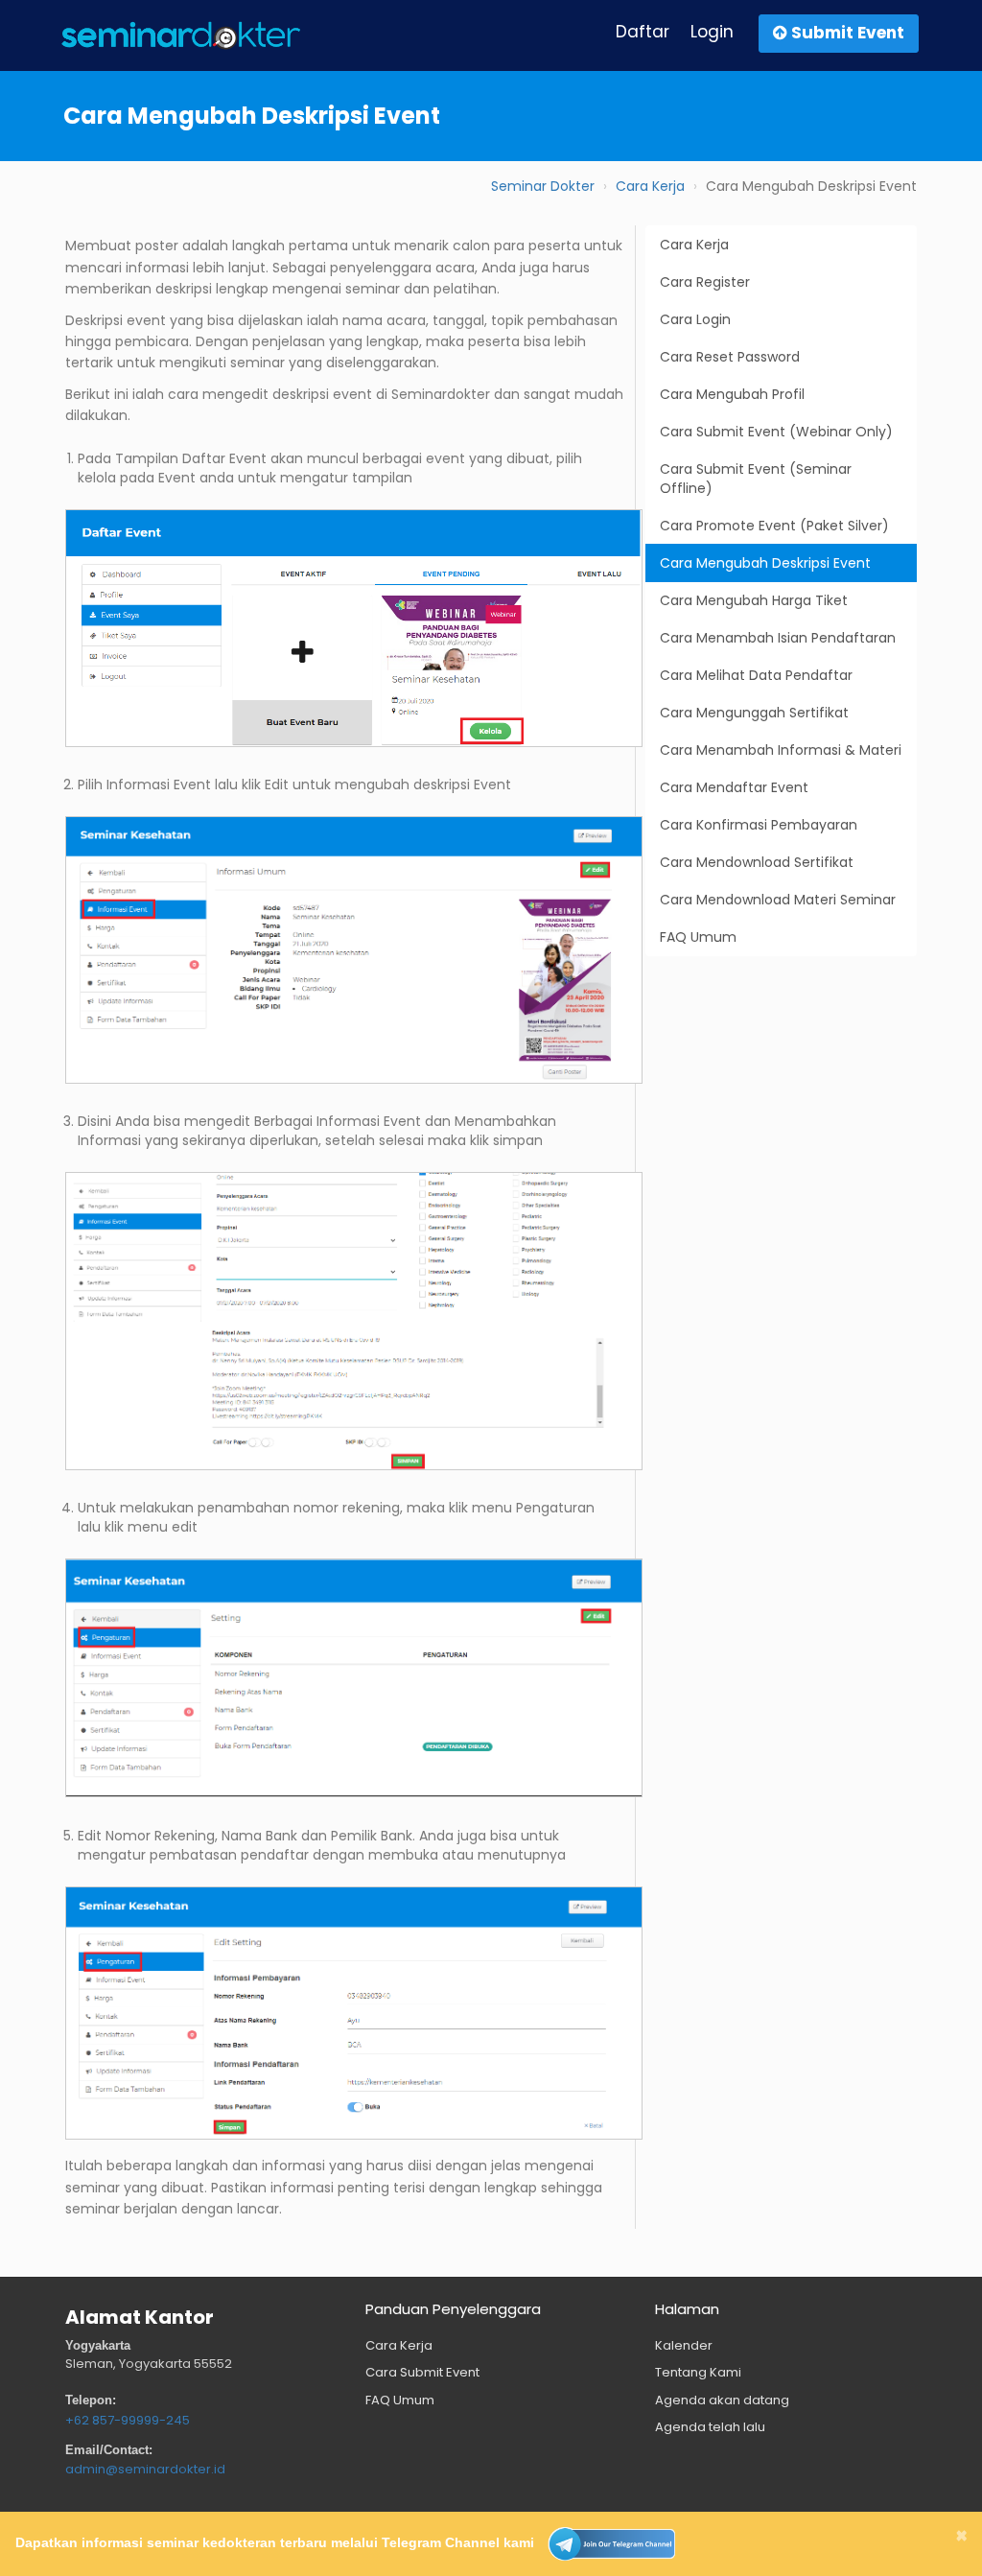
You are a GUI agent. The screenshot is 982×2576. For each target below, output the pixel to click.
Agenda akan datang (722, 2400)
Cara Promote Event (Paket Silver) (774, 526)
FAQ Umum (698, 937)
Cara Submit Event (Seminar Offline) (756, 479)
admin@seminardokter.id (145, 2469)
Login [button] (712, 32)
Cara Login (695, 319)
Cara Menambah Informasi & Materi (781, 750)
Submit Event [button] (846, 33)
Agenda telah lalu (710, 2427)
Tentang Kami (698, 2372)
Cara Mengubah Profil (732, 394)
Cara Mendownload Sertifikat (757, 862)
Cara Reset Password (730, 357)
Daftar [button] (643, 32)
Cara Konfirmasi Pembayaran (759, 825)
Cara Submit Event (422, 2372)
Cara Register (705, 282)
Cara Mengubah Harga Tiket (754, 600)
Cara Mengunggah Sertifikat (754, 713)
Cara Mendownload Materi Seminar (778, 900)
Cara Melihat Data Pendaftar (756, 675)
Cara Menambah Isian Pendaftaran (778, 638)
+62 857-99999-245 (128, 2420)
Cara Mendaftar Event (734, 787)
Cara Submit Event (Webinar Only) (776, 432)
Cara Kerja (650, 186)
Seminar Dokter (543, 186)
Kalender (684, 2345)
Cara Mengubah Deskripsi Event (765, 563)
